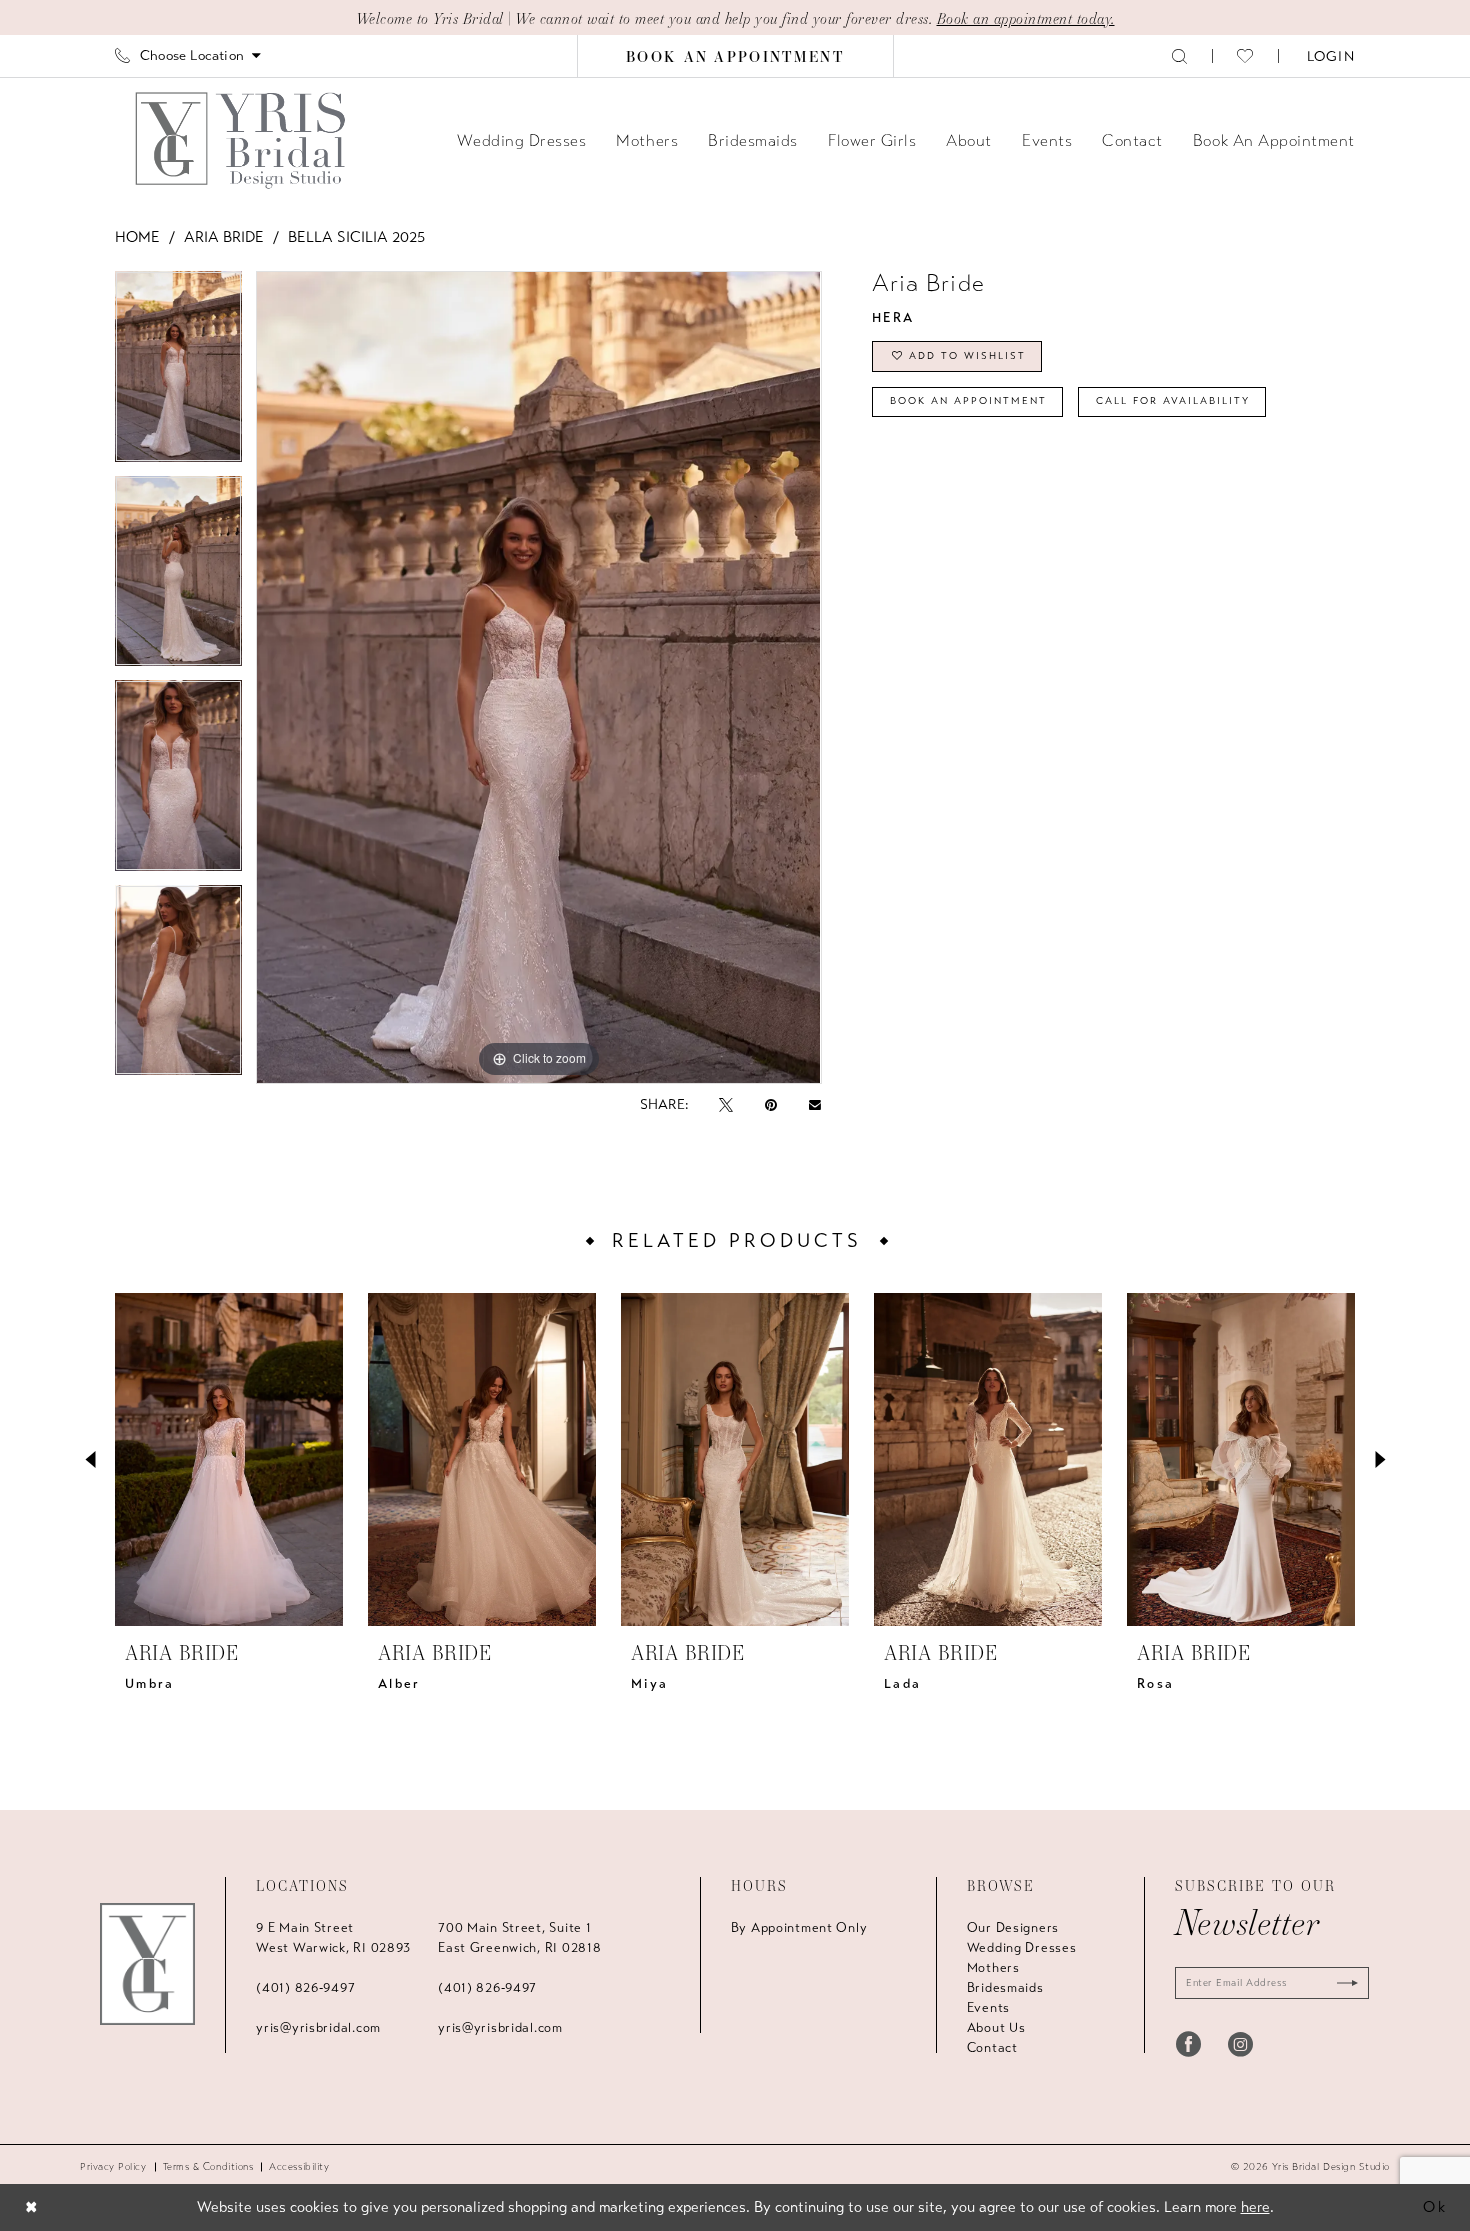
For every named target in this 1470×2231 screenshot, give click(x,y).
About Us (996, 2028)
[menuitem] (188, 55)
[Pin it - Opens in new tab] (771, 1104)
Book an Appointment (968, 401)
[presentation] (229, 1459)
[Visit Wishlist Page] (1245, 56)
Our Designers (1013, 1928)
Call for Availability (1173, 401)
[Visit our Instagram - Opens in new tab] (1240, 2043)
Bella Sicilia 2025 (356, 237)
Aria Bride (224, 237)
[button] (1329, 55)
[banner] (242, 140)
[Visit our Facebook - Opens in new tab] (1188, 2043)
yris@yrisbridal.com (318, 2028)
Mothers (993, 1968)
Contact (992, 2048)
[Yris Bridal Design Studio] (147, 1964)
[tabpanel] (178, 373)
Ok (1435, 2207)
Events (988, 2008)
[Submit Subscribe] (1343, 1983)
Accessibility (299, 2167)
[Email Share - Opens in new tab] (815, 1105)
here (1255, 2207)
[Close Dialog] (31, 2207)
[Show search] (1179, 55)
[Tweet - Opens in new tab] (726, 1104)
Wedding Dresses (1022, 1948)
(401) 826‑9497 (305, 1988)
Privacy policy (113, 2167)
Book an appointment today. (1026, 18)
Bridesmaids (1005, 1988)
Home (137, 237)
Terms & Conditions (208, 2167)
